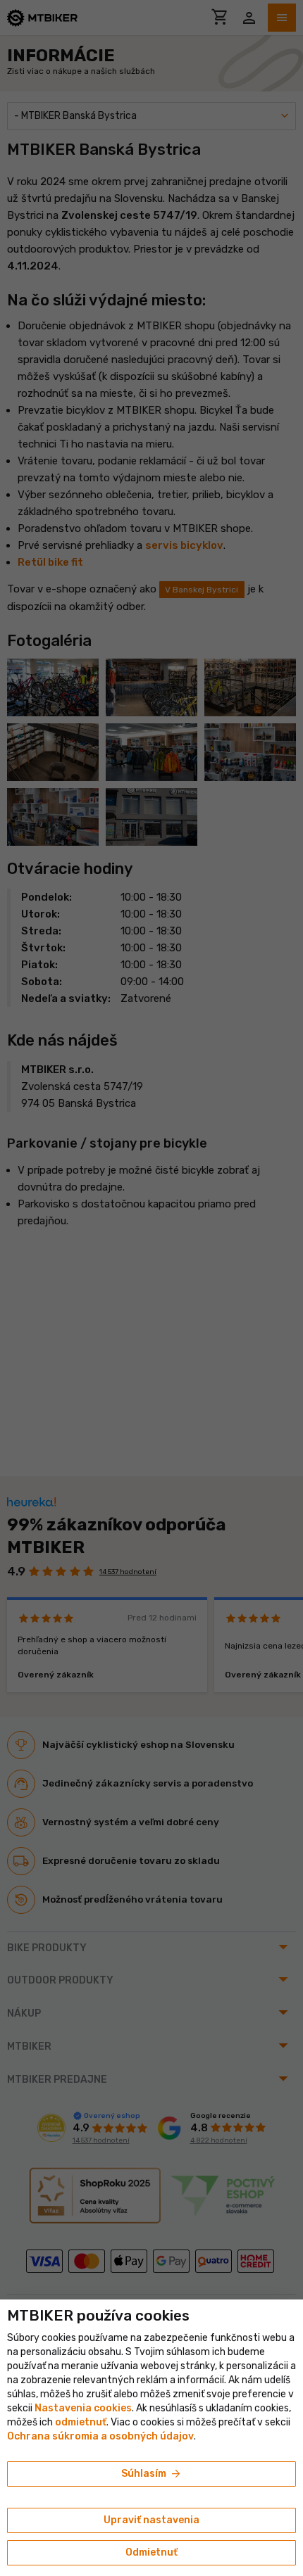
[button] (81, 2422)
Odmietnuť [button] (151, 2552)
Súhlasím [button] (152, 2474)
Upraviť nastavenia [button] (151, 2520)
